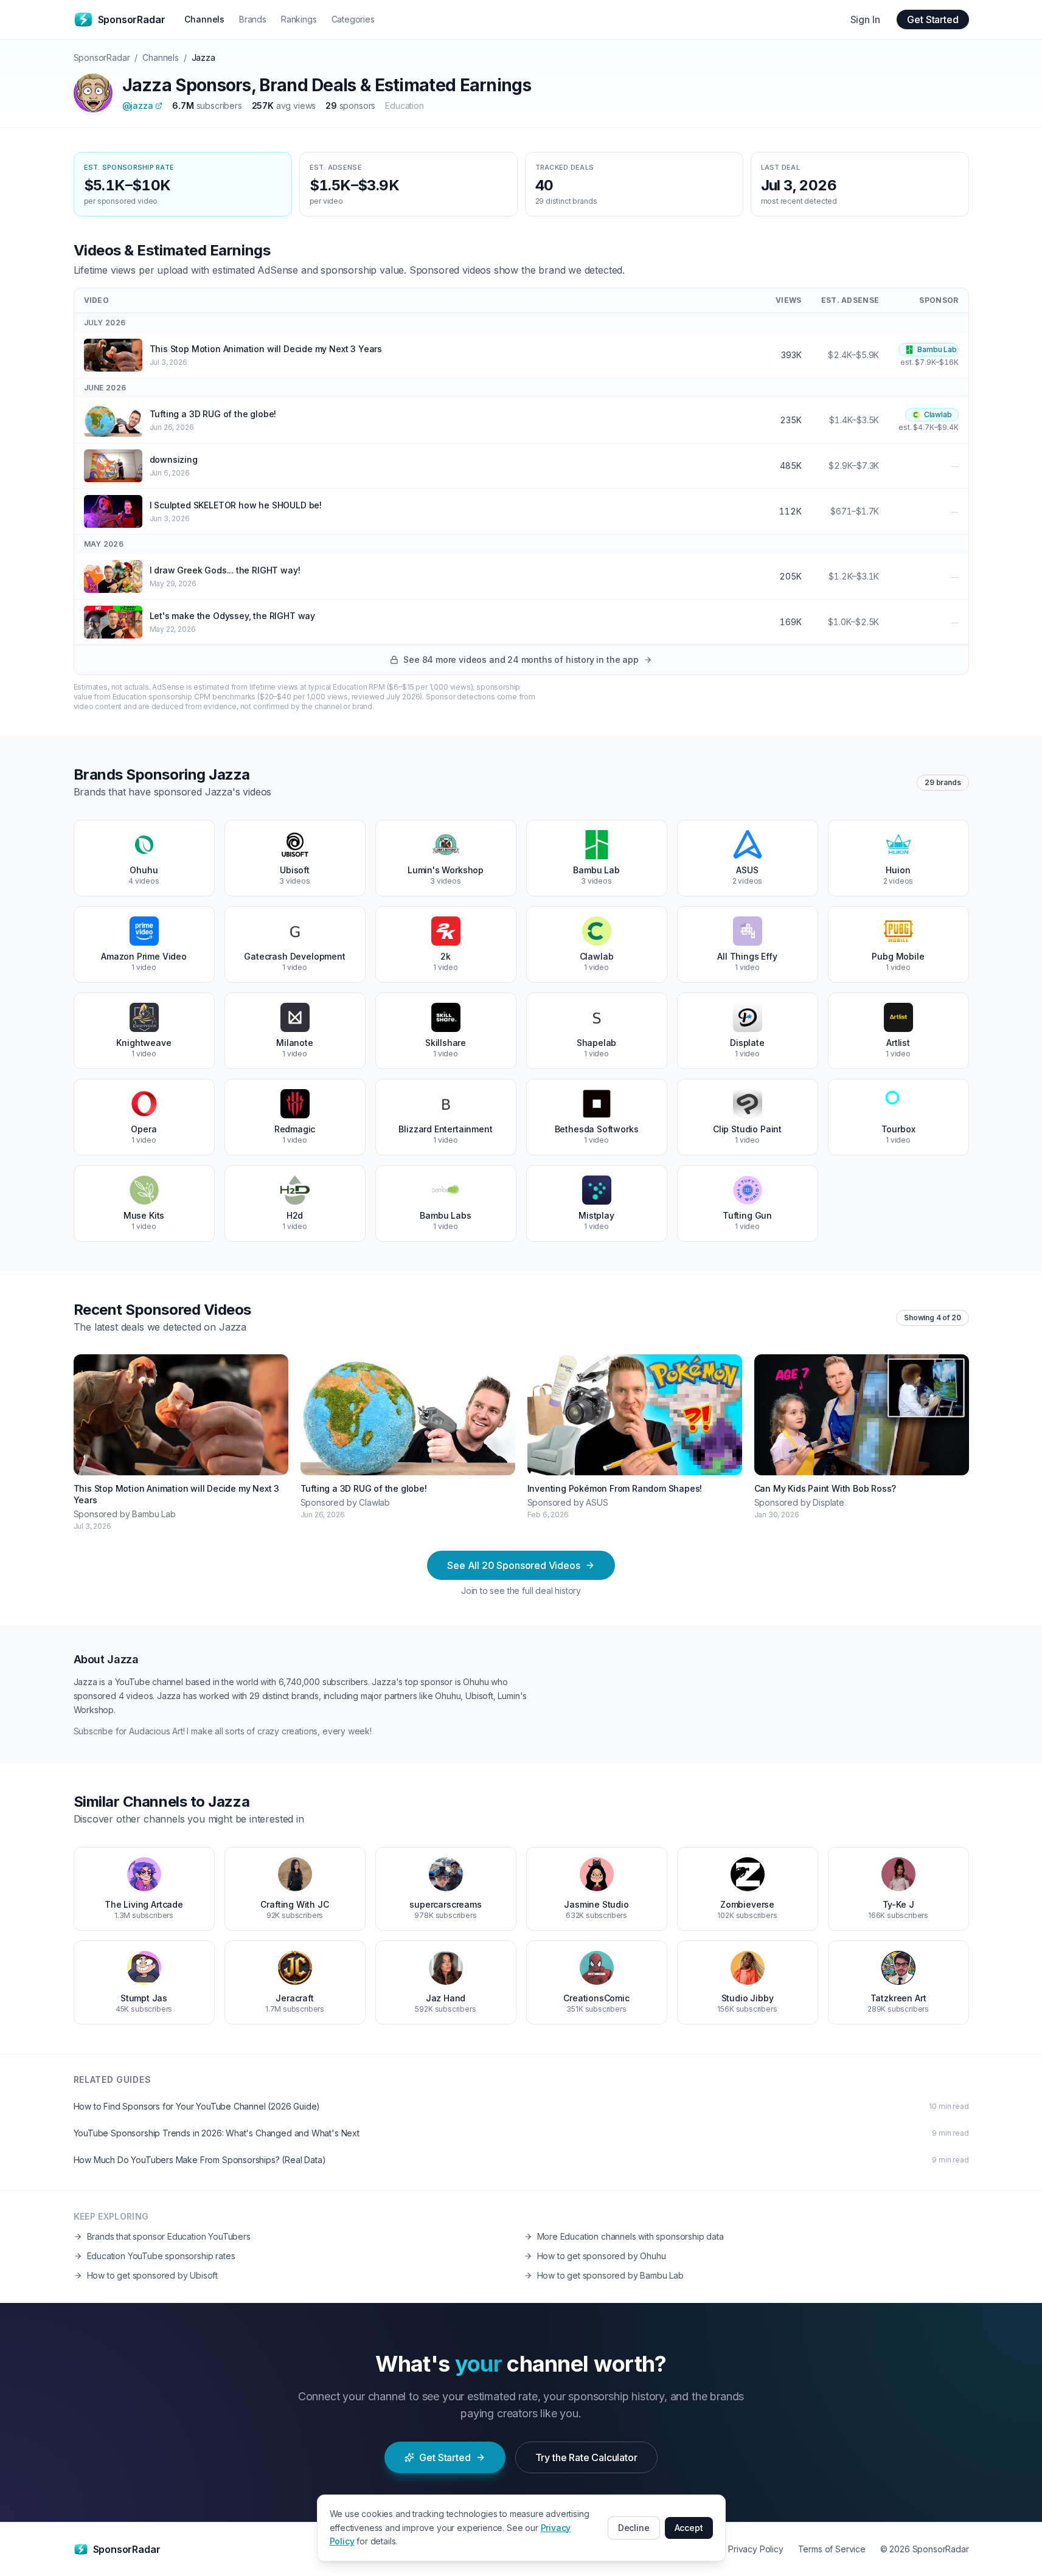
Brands (253, 19)
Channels (204, 19)
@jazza (138, 106)
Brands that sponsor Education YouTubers (169, 2236)
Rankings (299, 19)
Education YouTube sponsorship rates (161, 2256)
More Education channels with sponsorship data (630, 2236)
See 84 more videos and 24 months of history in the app (521, 660)
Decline (634, 2528)
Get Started (933, 19)
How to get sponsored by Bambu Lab (610, 2275)
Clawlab (938, 414)
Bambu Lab (937, 349)
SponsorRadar (102, 57)
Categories (353, 19)
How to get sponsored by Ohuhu (602, 2256)
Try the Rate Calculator (586, 2457)
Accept (689, 2528)
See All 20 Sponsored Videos (513, 1565)
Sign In (865, 19)
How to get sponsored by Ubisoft (153, 2275)
